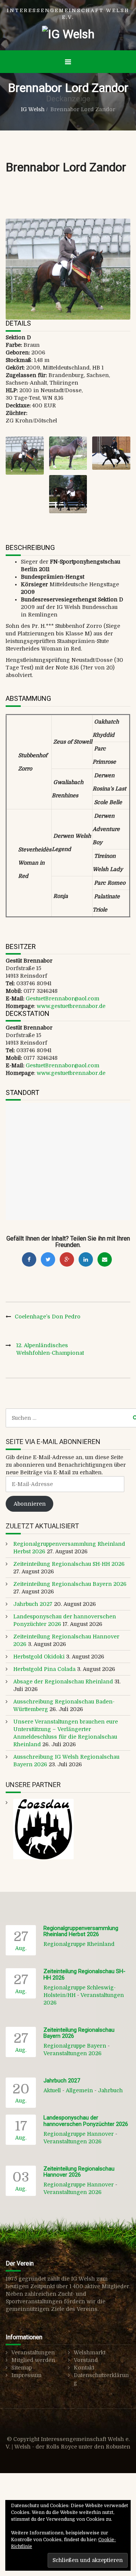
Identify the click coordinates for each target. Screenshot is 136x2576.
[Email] (105, 1259)
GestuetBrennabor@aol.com (63, 998)
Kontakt (84, 2368)
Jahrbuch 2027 (33, 1604)
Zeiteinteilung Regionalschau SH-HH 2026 (69, 1564)
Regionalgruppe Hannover (79, 2134)
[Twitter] (48, 1259)
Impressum (26, 2375)
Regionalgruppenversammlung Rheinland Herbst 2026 (81, 1931)
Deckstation (28, 1013)
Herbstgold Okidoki (39, 1657)
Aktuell (52, 2090)
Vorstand (86, 2360)
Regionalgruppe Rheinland (79, 1944)
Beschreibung (30, 547)
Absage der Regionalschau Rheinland (63, 1682)
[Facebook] (29, 1259)
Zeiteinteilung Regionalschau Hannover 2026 (79, 2172)
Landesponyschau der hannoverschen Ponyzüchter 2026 (86, 2121)
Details (18, 323)
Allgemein (79, 2090)
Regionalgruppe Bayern (75, 2046)
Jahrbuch (110, 2090)
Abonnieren (30, 1504)
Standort (22, 1092)
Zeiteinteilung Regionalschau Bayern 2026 (70, 1584)
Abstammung (28, 698)
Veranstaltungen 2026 (73, 2053)
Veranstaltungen (33, 2352)
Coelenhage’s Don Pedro (48, 1317)
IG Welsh (33, 109)
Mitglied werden (33, 2360)
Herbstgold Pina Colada (44, 1669)
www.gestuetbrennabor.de (71, 1006)
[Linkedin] (86, 1259)
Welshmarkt (90, 2352)
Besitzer (21, 946)
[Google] (67, 1259)
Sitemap (22, 2368)
